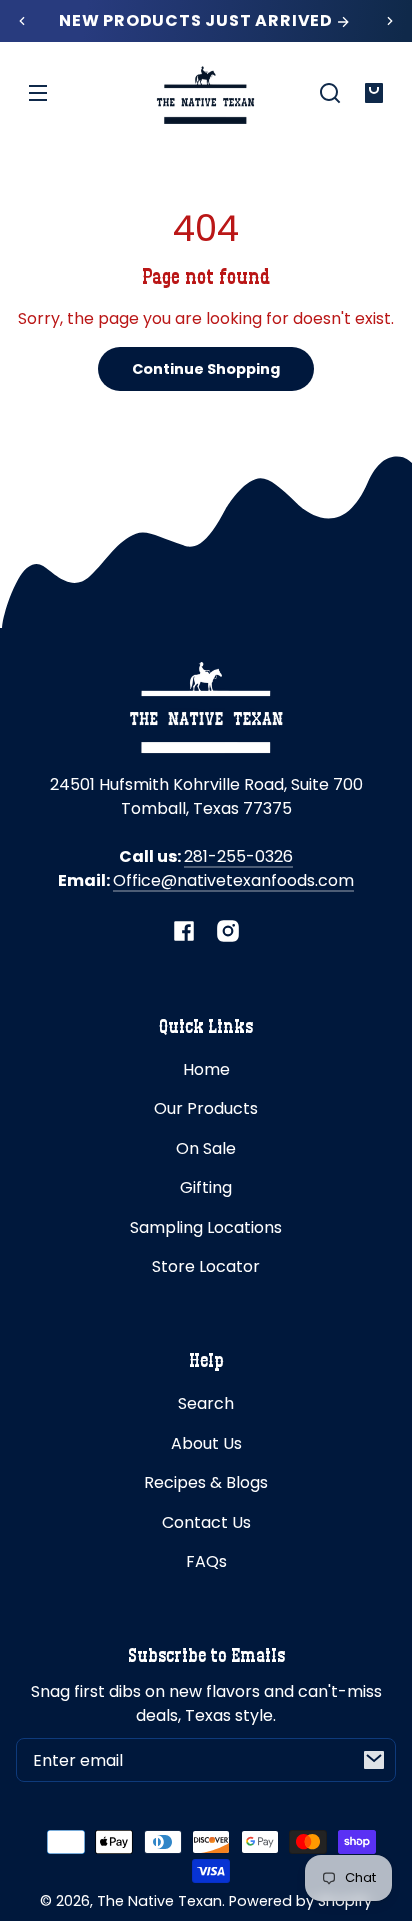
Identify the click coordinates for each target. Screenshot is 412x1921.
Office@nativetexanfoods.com (233, 880)
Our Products (206, 1108)
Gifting (206, 1187)
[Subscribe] (374, 1760)
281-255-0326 (238, 856)
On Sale (206, 1148)
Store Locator (206, 1266)
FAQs (206, 1561)
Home (206, 1069)
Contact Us (206, 1522)
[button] (330, 93)
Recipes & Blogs (206, 1482)
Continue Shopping (206, 369)
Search (206, 1403)
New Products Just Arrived (198, 21)
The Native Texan (159, 1901)
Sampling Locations (206, 1227)
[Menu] (38, 93)
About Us (206, 1443)
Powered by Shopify (300, 1901)
